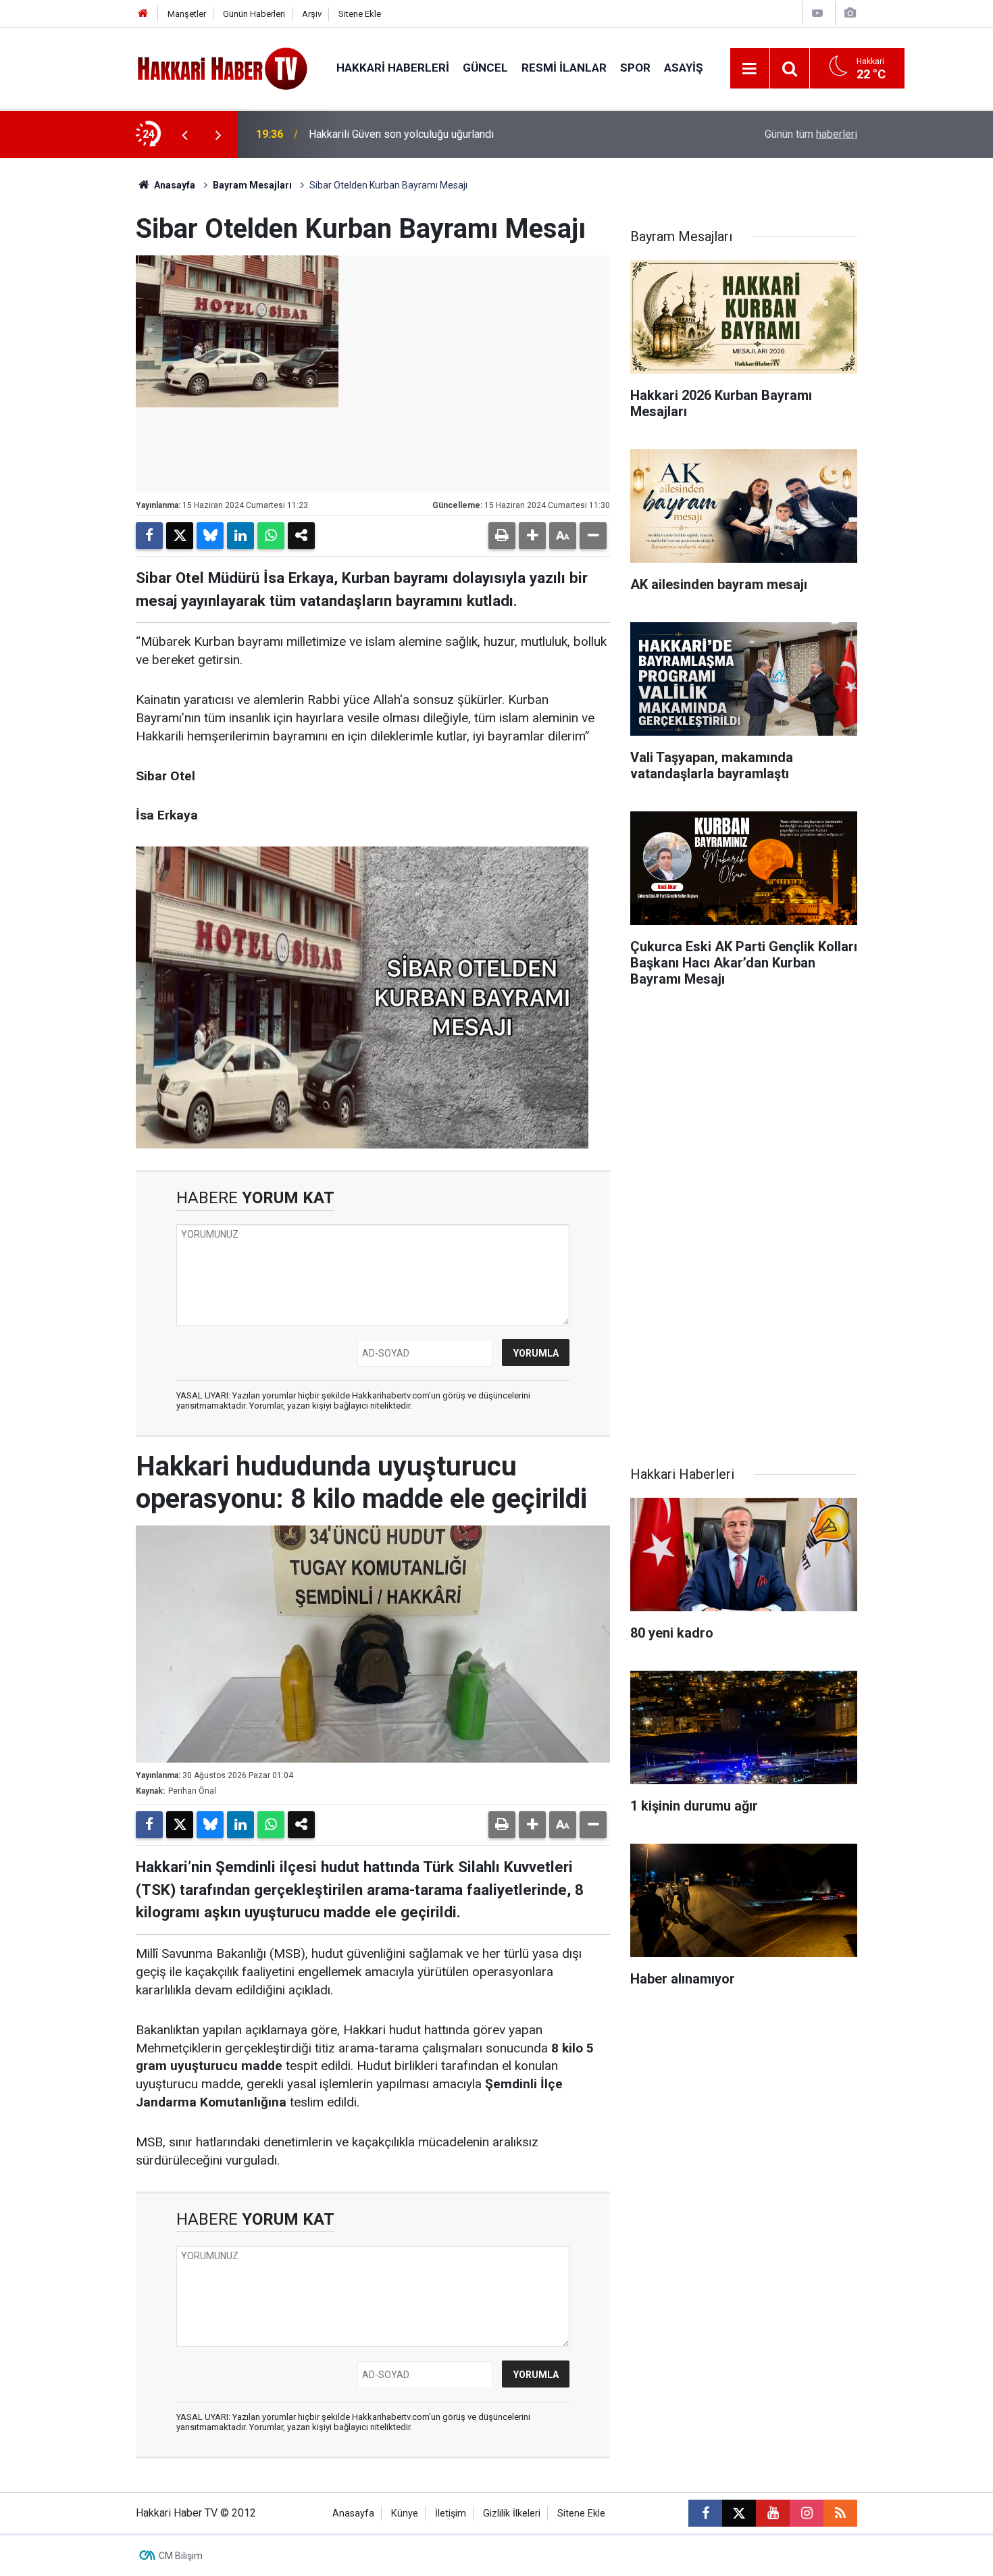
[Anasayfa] (143, 14)
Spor (635, 68)
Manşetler (187, 14)
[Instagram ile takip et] (807, 2513)
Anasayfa (174, 185)
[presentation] (184, 134)
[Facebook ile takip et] (705, 2513)
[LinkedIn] (240, 536)
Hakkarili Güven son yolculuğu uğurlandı (401, 134)
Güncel (485, 68)
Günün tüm (811, 134)
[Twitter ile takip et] (739, 2513)
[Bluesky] (210, 536)
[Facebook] (149, 536)
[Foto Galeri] (850, 13)
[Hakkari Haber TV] (223, 67)
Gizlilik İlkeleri (512, 2514)
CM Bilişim (181, 2556)
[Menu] (750, 69)
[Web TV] (817, 13)
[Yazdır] (502, 536)
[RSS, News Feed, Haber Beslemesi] (840, 2513)
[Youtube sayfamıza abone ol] (773, 2513)
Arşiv (312, 14)
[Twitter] (180, 536)
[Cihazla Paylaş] (301, 536)
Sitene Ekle (360, 14)
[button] (532, 536)
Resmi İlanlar (564, 68)
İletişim (451, 2514)
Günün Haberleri (254, 14)
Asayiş (683, 68)
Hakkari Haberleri (393, 68)
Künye (405, 2514)
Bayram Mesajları (252, 185)
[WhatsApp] (271, 536)
